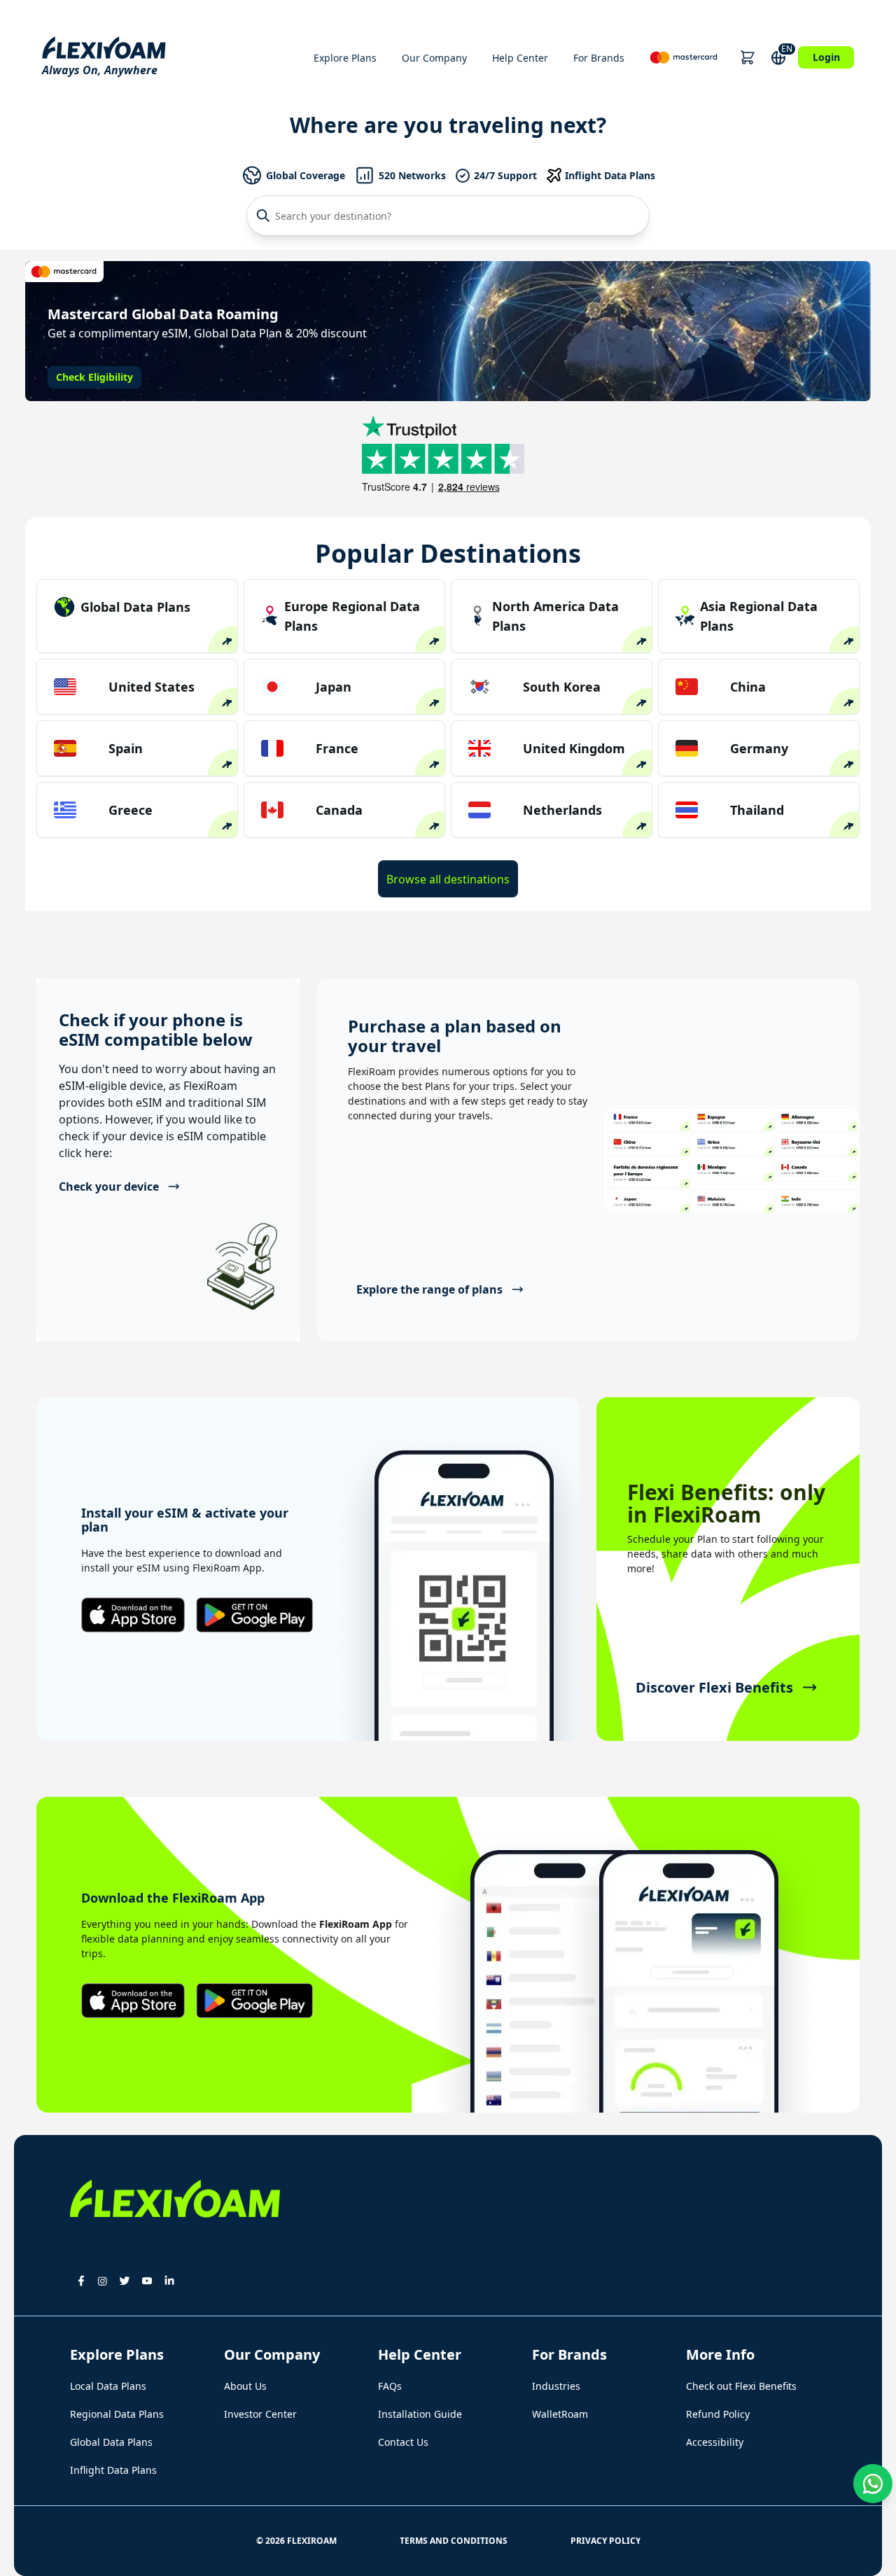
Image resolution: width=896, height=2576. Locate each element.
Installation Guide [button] (420, 2414)
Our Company (434, 58)
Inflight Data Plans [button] (113, 2470)
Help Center (520, 58)
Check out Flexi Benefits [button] (741, 2386)
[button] (747, 57)
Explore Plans (345, 58)
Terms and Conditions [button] (454, 2541)
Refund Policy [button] (718, 2414)
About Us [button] (245, 2386)
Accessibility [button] (715, 2442)
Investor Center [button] (260, 2414)
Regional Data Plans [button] (117, 2414)
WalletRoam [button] (560, 2414)
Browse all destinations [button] (448, 879)
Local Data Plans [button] (108, 2386)
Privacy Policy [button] (605, 2541)
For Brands (599, 58)
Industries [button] (556, 2386)
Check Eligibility (94, 377)
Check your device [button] (109, 1186)
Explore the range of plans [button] (429, 1289)
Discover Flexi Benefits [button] (714, 1687)
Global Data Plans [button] (111, 2442)
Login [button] (826, 57)
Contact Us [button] (403, 2442)
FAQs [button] (390, 2386)
